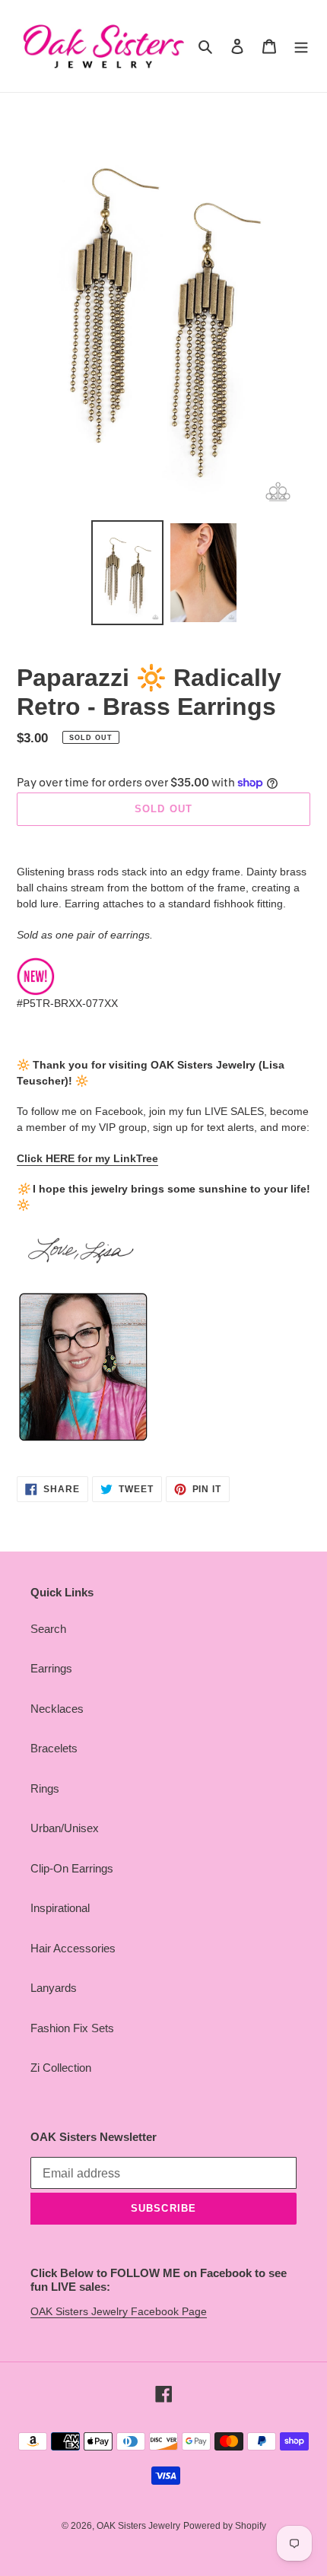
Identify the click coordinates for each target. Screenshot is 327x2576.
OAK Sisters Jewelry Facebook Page (119, 2311)
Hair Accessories (73, 1948)
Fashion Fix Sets (72, 2028)
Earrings (51, 1668)
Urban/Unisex (65, 1828)
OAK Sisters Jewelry (138, 2526)
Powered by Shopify (225, 2526)
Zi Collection (61, 2068)
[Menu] (301, 46)
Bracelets (54, 1748)
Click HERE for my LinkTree (87, 1158)
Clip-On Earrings (72, 1868)
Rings (45, 1788)
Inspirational (60, 1908)
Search (48, 1629)
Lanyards (54, 1988)
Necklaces (57, 1709)
